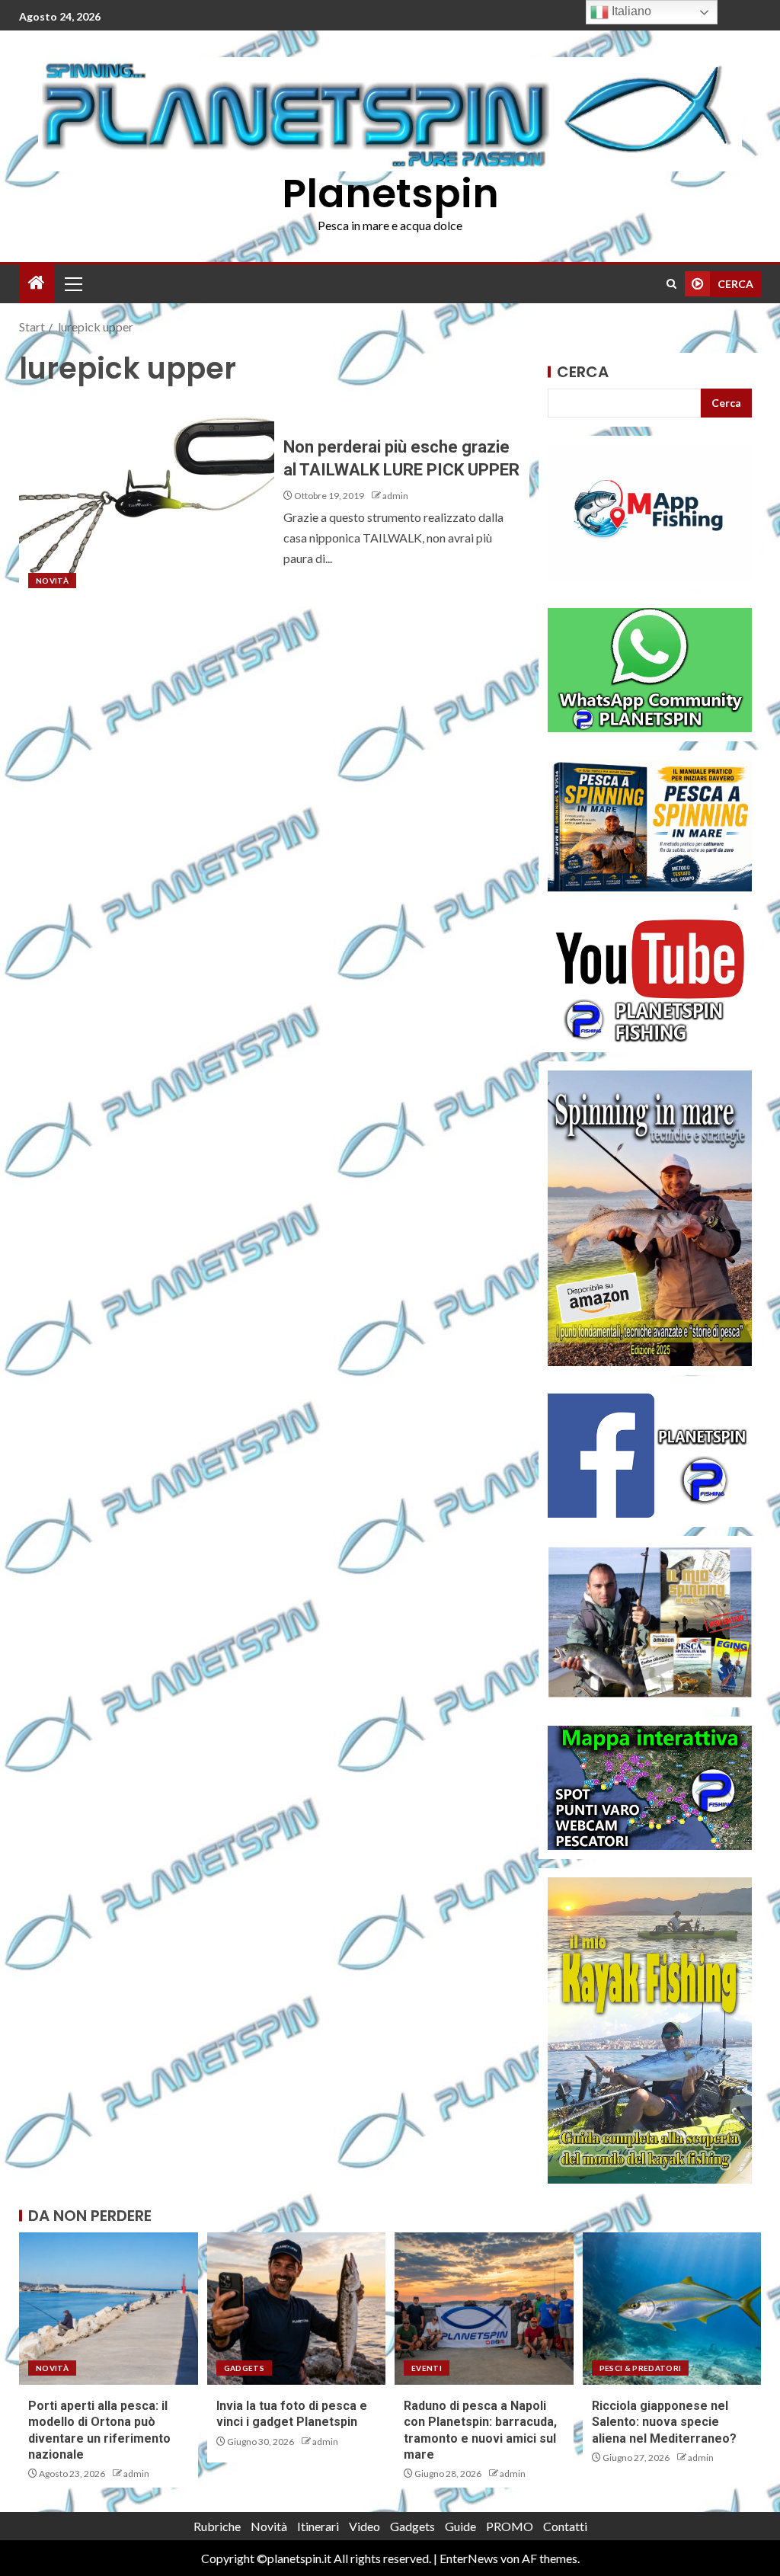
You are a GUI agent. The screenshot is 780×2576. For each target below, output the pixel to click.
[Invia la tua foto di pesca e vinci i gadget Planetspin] (297, 2309)
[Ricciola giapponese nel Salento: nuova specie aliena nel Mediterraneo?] (672, 2309)
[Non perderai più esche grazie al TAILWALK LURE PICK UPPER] (147, 498)
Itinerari (318, 2526)
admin (395, 496)
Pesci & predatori (641, 2368)
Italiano (630, 11)
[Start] (37, 283)
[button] (72, 283)
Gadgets (244, 2368)
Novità (52, 581)
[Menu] (72, 283)
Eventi (427, 2368)
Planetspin (390, 193)
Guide (460, 2526)
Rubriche (217, 2526)
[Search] (671, 284)
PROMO (510, 2526)
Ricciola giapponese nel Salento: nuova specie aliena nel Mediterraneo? (664, 2422)
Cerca (583, 372)
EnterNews (469, 2558)
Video (364, 2526)
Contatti (565, 2526)
